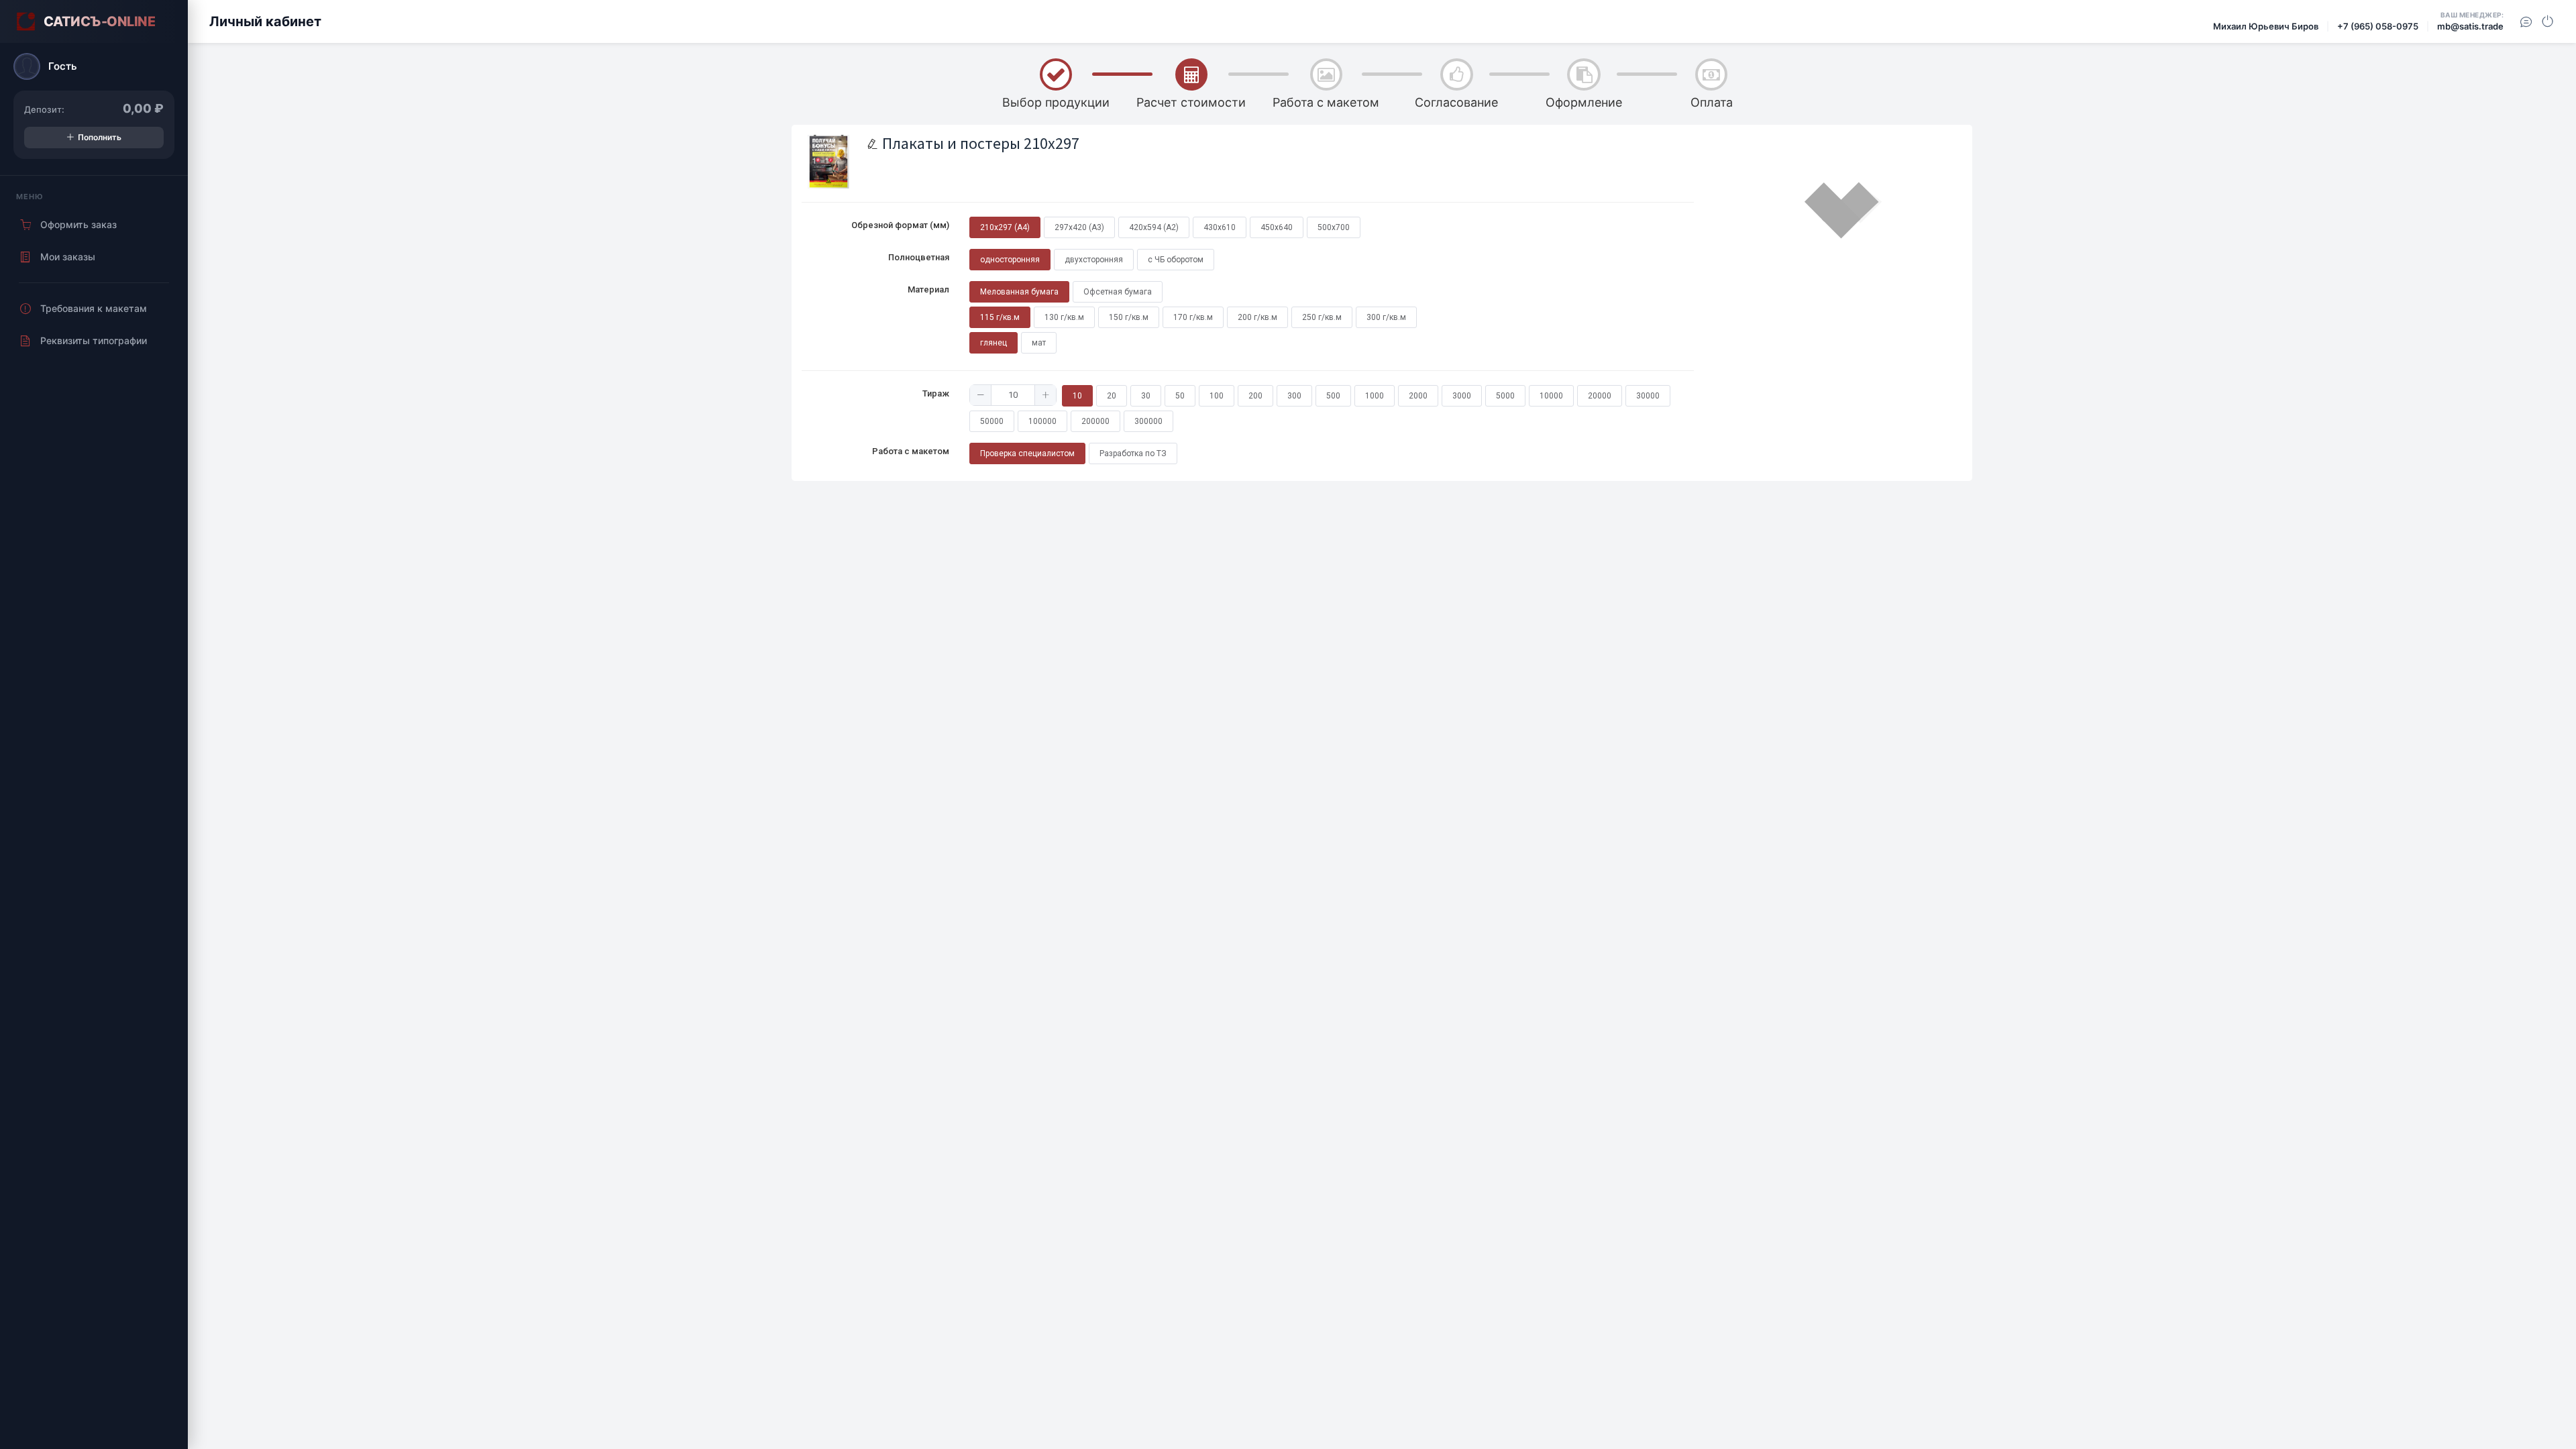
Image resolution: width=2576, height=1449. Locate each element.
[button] (981, 395)
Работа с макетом (911, 451)
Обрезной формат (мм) (900, 225)
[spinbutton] (1013, 395)
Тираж (936, 393)
